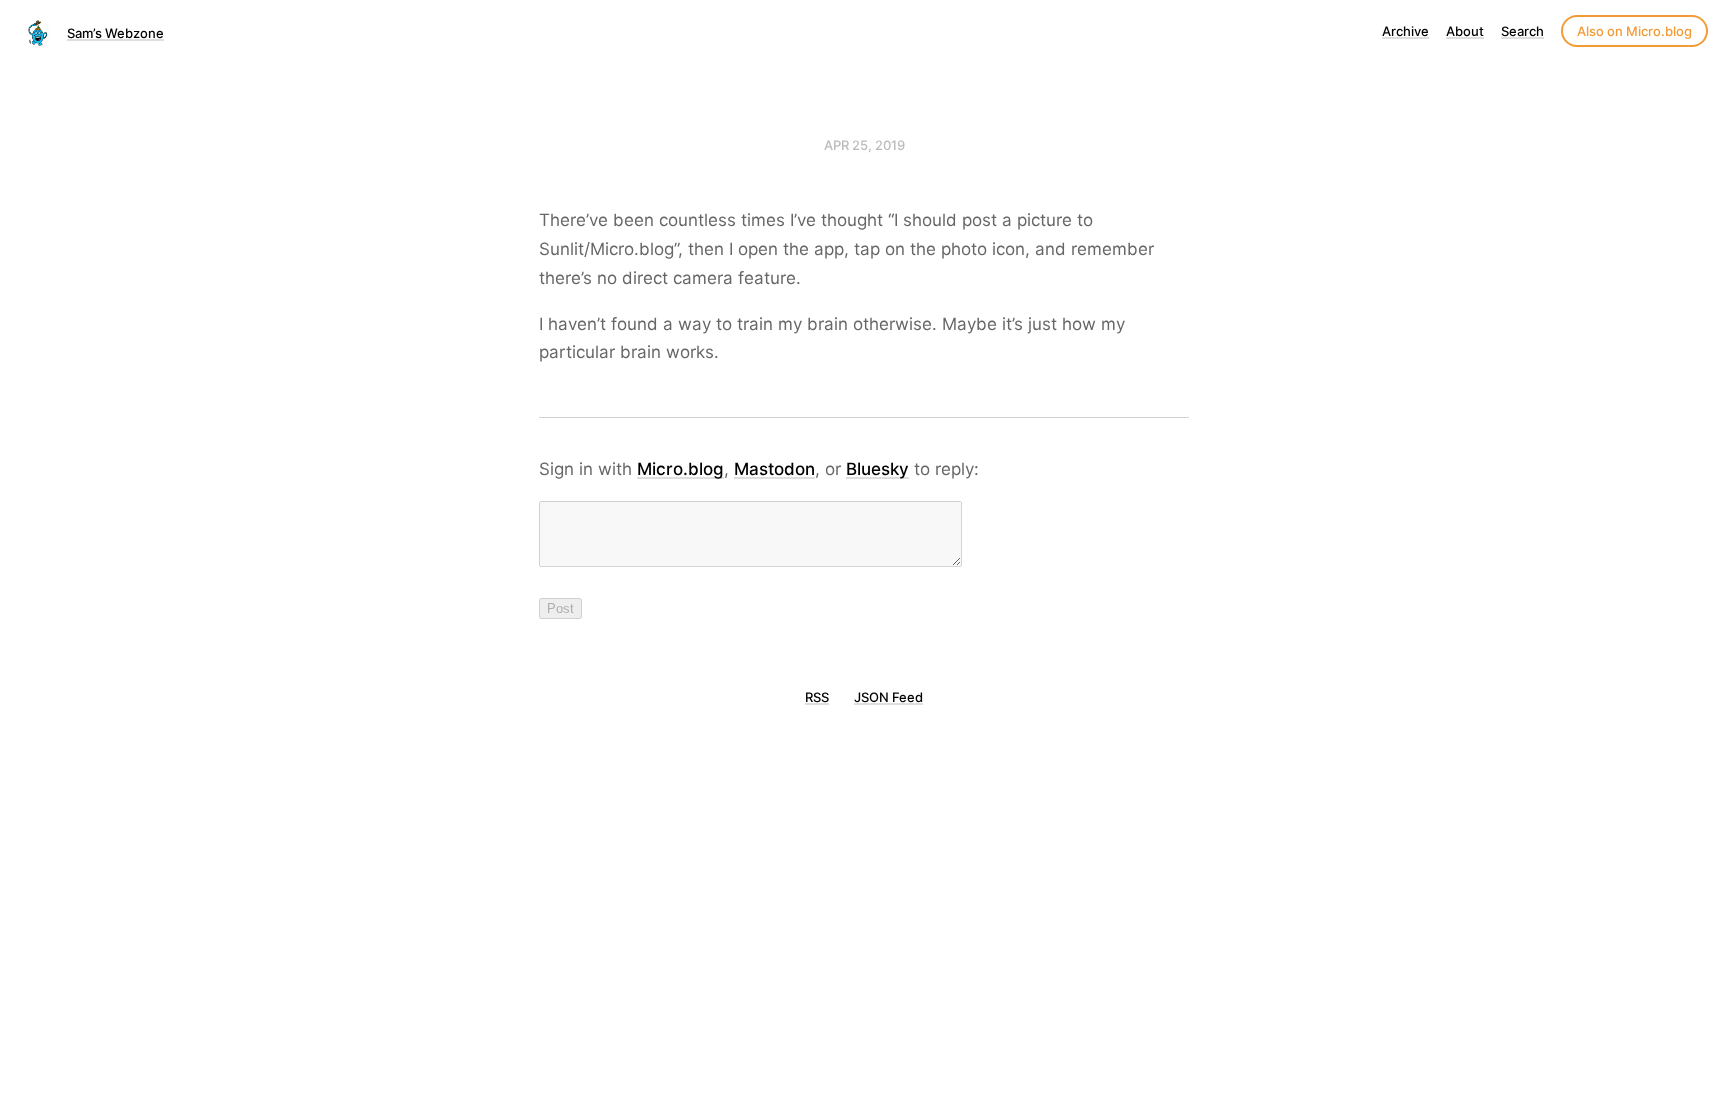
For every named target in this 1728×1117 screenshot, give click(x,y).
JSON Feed (888, 697)
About (1465, 31)
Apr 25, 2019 (864, 145)
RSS (817, 697)
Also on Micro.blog (1634, 31)
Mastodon (774, 469)
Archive (1405, 31)
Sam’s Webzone (115, 33)
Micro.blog (680, 469)
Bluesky (877, 469)
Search (1522, 31)
